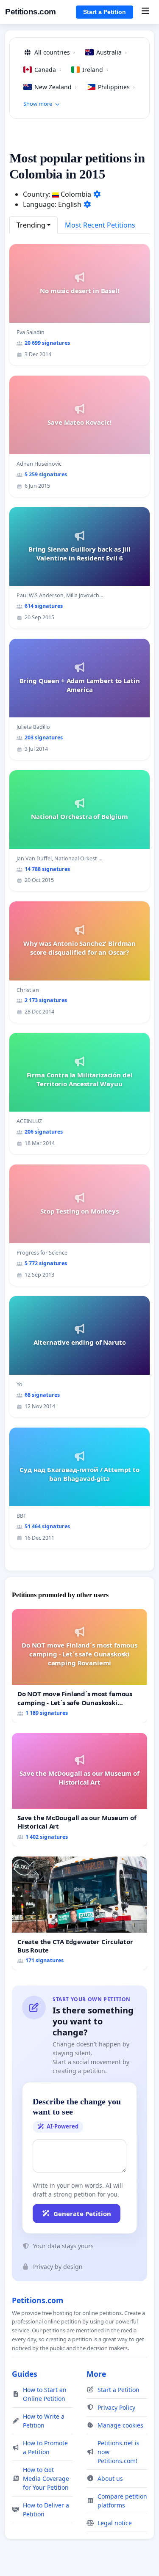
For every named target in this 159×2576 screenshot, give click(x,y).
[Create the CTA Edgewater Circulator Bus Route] (79, 1913)
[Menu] (145, 12)
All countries (55, 52)
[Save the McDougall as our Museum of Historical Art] (79, 1790)
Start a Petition (105, 12)
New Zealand (56, 87)
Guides (25, 2374)
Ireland (95, 70)
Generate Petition (82, 2213)
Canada (48, 70)
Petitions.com (31, 12)
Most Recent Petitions (100, 225)
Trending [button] (31, 225)
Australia (112, 52)
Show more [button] (38, 104)
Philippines (116, 87)
